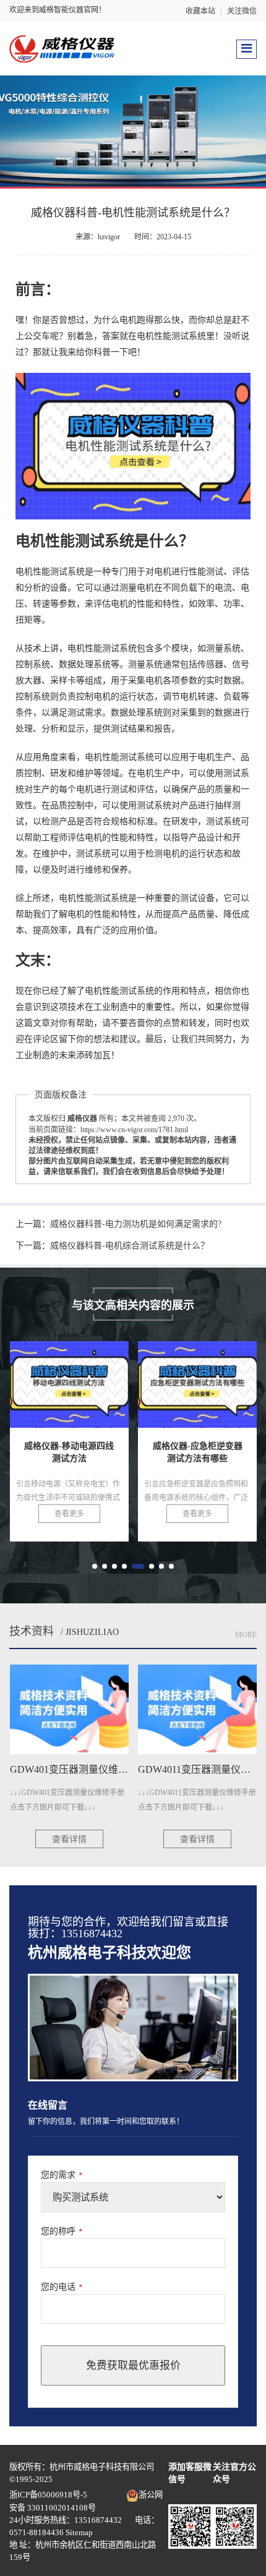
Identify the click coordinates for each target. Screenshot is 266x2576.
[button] (95, 1566)
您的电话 (62, 2287)
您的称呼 (62, 2231)
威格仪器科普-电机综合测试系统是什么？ (130, 1246)
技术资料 (32, 1631)
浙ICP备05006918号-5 (48, 2495)
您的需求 (62, 2175)
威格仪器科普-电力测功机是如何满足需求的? (136, 1224)
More (246, 1635)
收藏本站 (200, 11)
